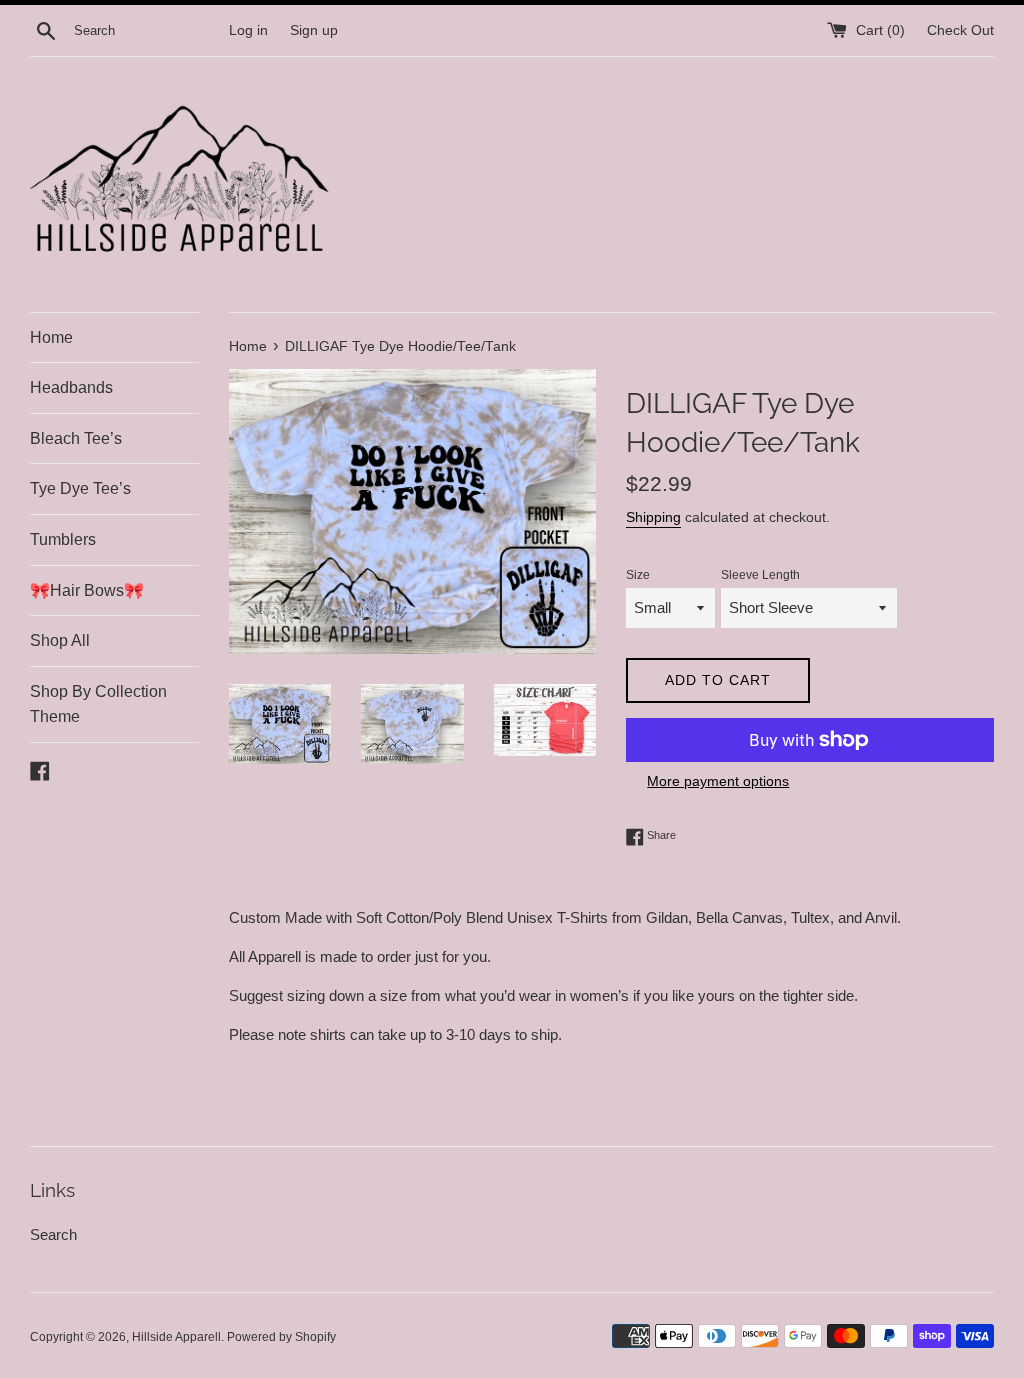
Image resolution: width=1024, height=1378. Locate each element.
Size (638, 575)
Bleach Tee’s (76, 438)
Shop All (60, 640)
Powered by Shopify (281, 1337)
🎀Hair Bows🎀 (87, 590)
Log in (248, 30)
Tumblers (63, 539)
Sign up (314, 30)
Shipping (653, 517)
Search (53, 1234)
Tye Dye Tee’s (80, 488)
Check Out (960, 30)
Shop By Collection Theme (98, 704)
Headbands (71, 387)
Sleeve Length (760, 575)
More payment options (718, 781)
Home (51, 337)
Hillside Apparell (176, 1337)
